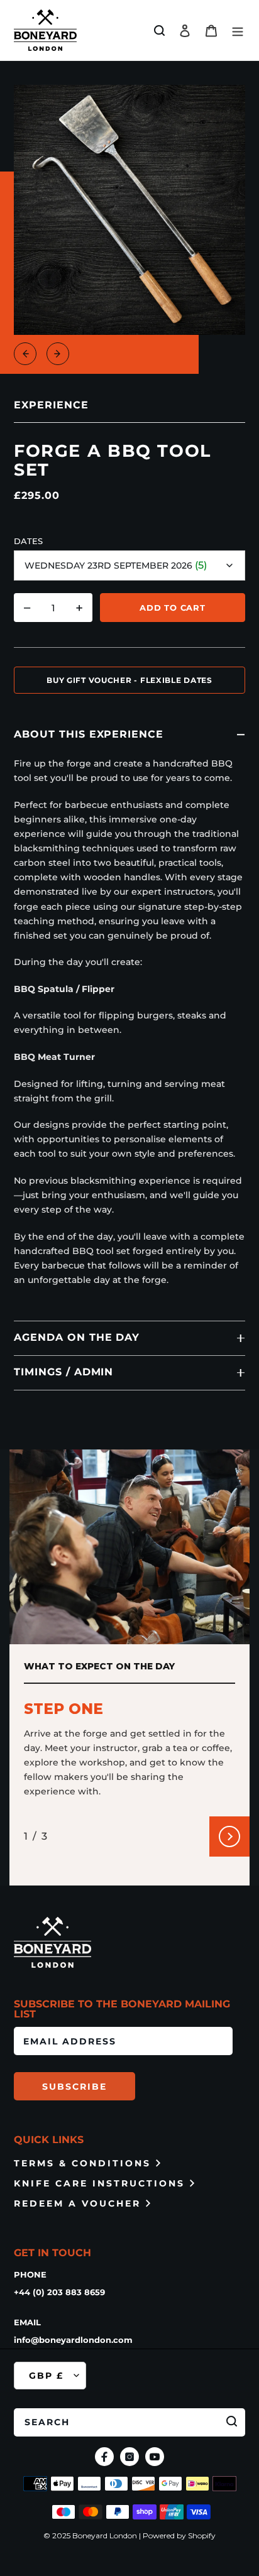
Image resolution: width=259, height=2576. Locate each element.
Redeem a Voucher (77, 2203)
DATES (28, 541)
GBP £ (46, 2376)
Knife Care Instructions (99, 2183)
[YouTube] (155, 2457)
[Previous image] (25, 354)
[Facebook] (104, 2457)
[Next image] (58, 354)
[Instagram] (129, 2457)
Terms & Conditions (82, 2163)
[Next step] (229, 1836)
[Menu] (238, 30)
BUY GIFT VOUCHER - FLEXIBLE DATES (129, 680)
